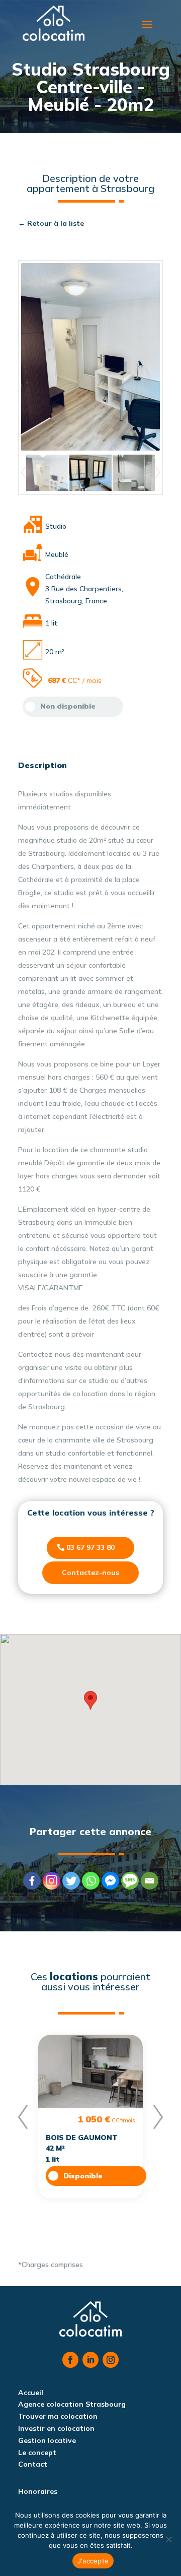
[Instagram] (52, 1881)
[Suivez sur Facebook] (70, 2360)
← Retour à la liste (51, 223)
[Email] (150, 1881)
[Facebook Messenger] (110, 1881)
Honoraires (38, 2491)
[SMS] (130, 1881)
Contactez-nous (90, 1573)
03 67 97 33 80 (90, 1547)
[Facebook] (32, 1881)
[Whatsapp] (91, 1881)
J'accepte (93, 2561)
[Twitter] (71, 1881)
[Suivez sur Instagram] (111, 2360)
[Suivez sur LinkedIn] (90, 2360)
